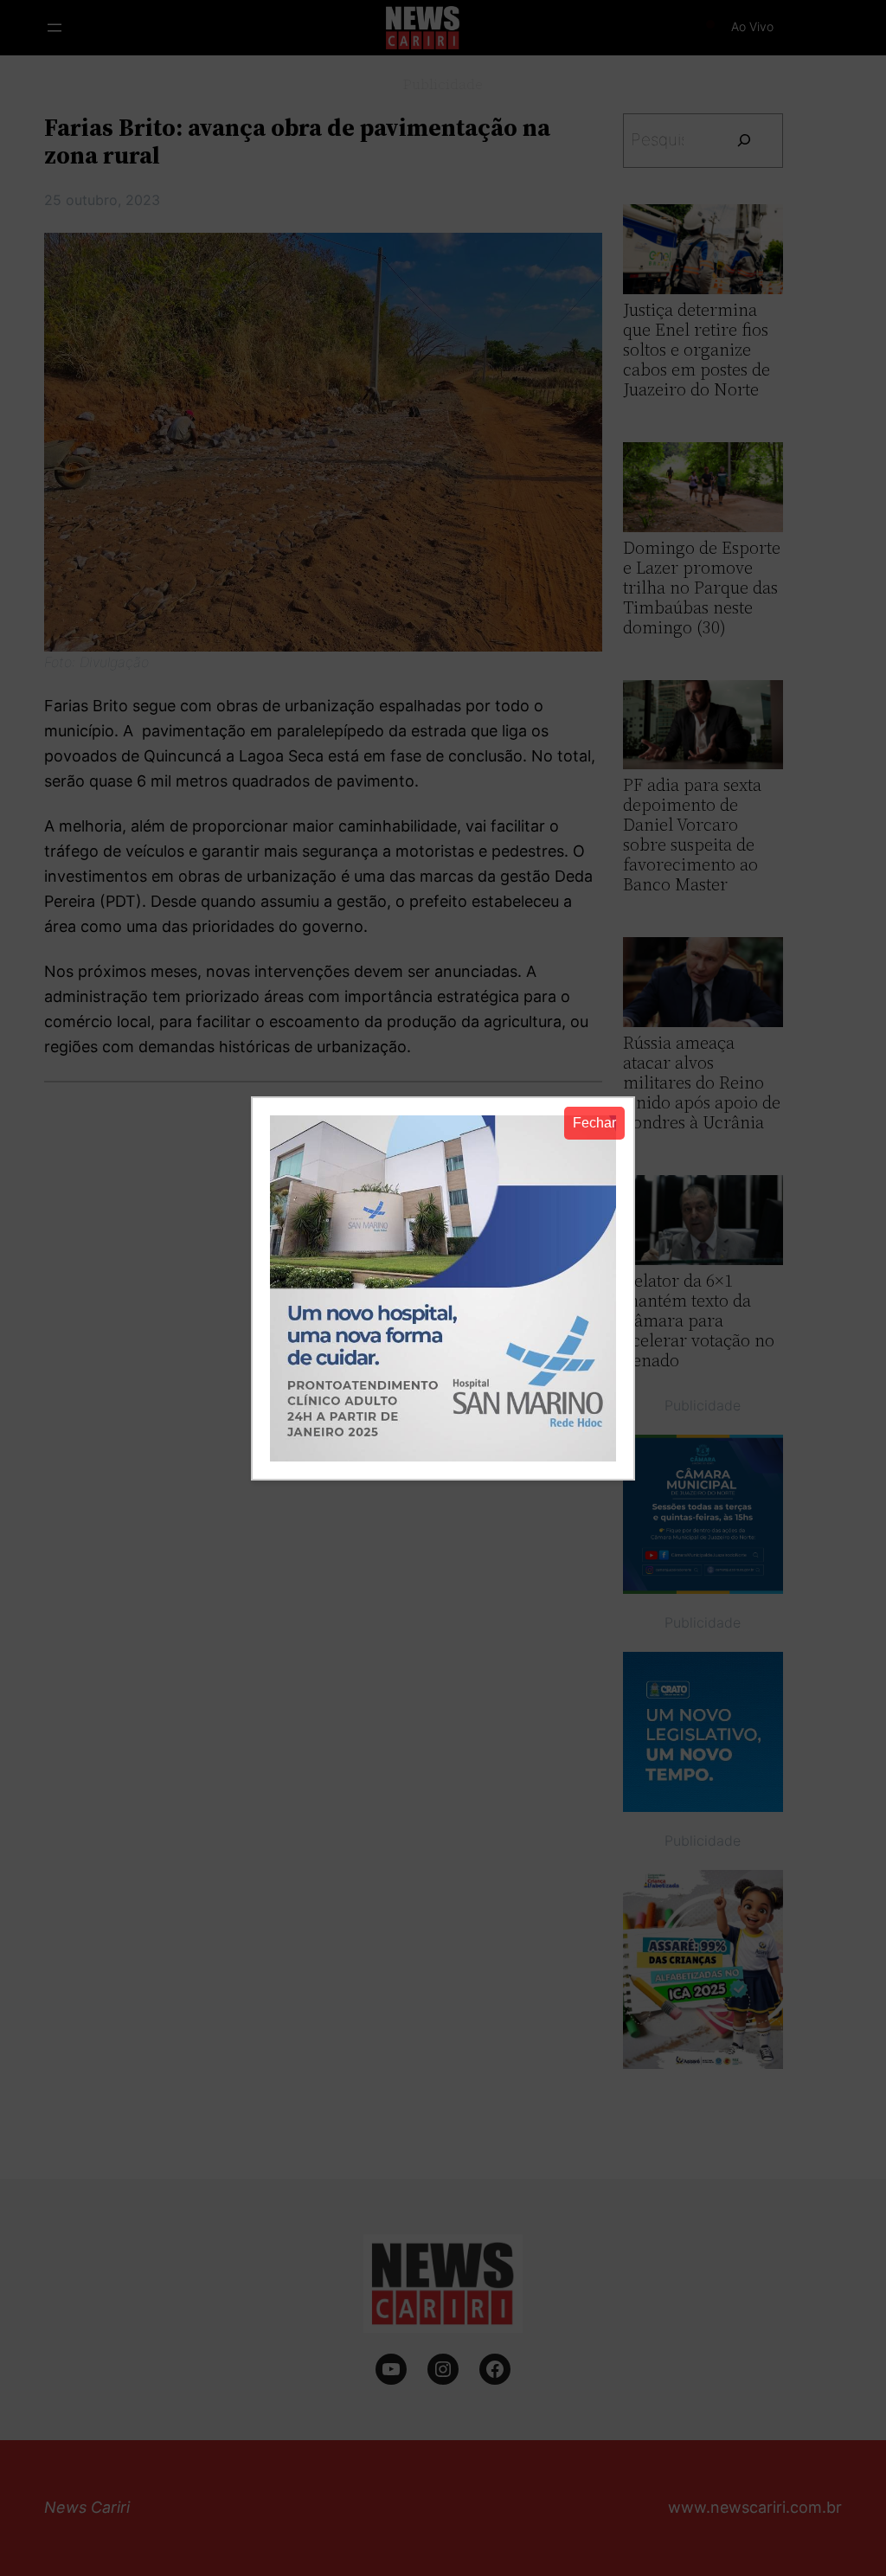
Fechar (594, 1123)
